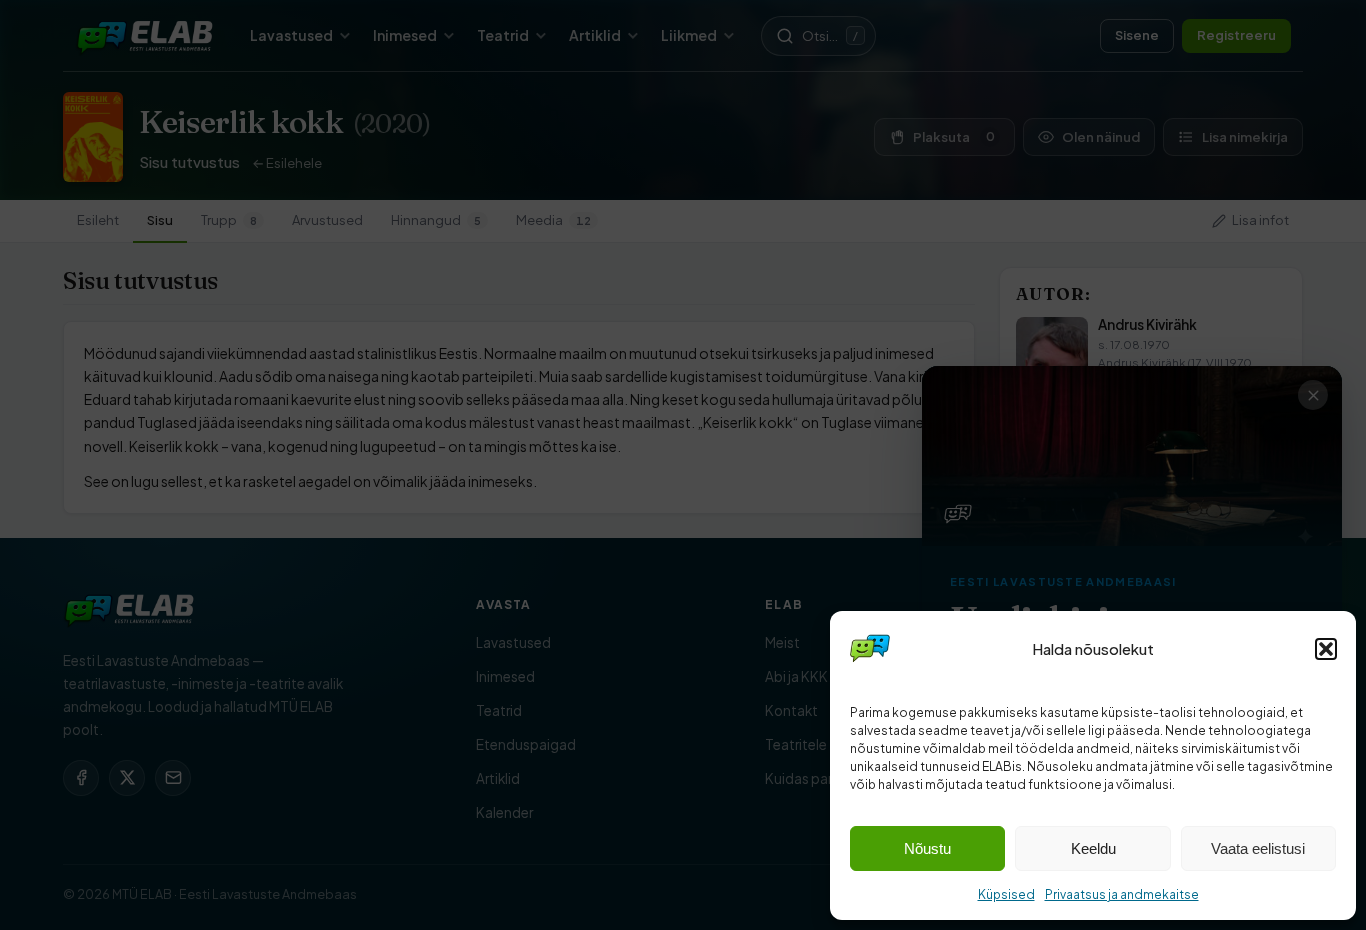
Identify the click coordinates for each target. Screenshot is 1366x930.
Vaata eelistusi (1258, 848)
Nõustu (927, 848)
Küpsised (1006, 894)
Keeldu (1093, 848)
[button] (1326, 649)
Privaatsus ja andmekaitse (1122, 894)
